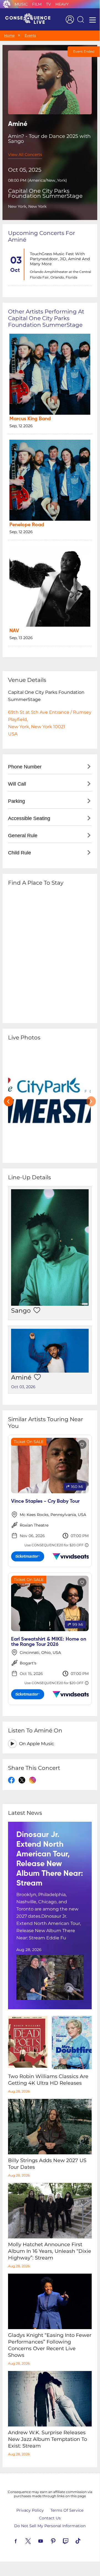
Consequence (7, 4)
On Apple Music (37, 1744)
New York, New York (27, 206)
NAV (14, 631)
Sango (21, 1311)
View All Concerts (25, 155)
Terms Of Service (67, 2510)
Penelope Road (27, 525)
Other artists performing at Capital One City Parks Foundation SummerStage (46, 318)
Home (9, 35)
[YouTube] (47, 2540)
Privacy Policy (30, 2510)
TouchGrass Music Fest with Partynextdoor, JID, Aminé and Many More (60, 259)
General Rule (23, 836)
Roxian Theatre (34, 1525)
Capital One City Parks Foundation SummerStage (45, 193)
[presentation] (9, 1101)
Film (37, 4)
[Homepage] (30, 19)
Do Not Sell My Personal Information (50, 2526)
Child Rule (20, 853)
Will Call (17, 784)
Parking (16, 801)
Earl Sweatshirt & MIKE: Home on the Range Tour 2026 (49, 1642)
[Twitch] (72, 2540)
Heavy (62, 4)
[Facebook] (22, 2540)
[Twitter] (35, 2540)
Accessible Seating (29, 818)
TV (48, 4)
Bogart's (28, 1663)
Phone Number (25, 767)
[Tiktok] (84, 2540)
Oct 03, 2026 (23, 1387)
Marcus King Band (30, 419)
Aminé (21, 1377)
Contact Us (50, 2518)
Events (30, 35)
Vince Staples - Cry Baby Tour (45, 1501)
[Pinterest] (60, 2540)
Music (21, 4)
